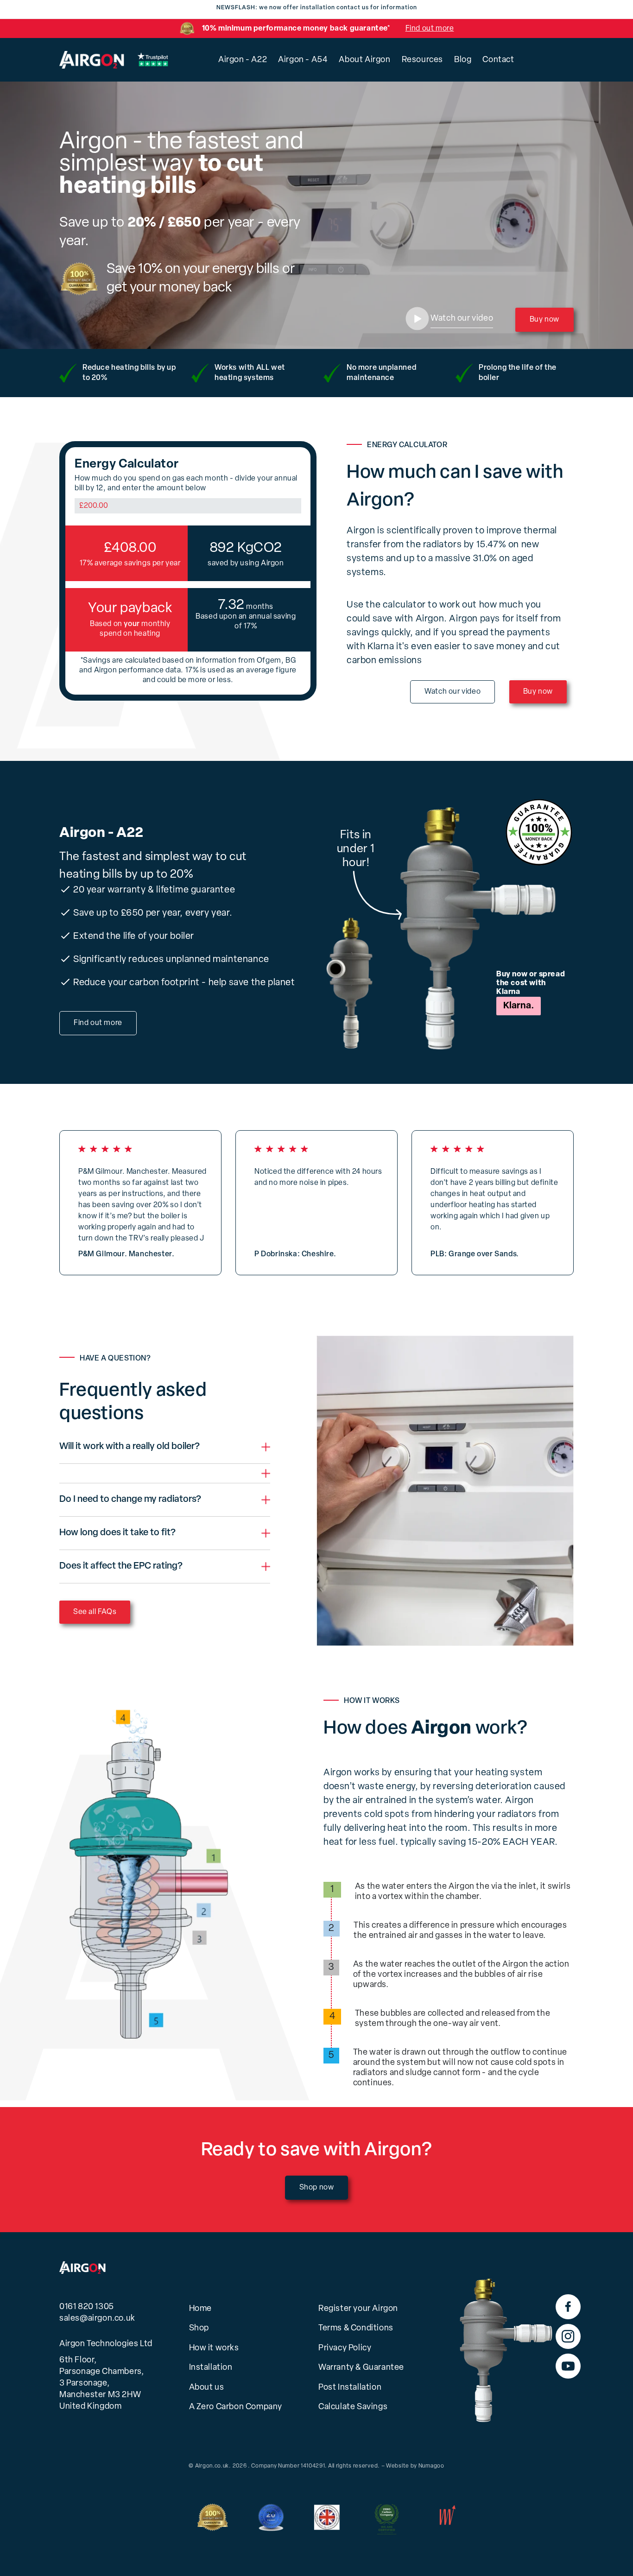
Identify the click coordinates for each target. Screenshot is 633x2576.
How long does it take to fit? (117, 1533)
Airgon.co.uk (212, 2466)
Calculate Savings (353, 2407)
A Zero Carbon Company (236, 2407)
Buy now (538, 692)
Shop (199, 2329)
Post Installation (350, 2388)
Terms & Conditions (356, 2329)
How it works (214, 2348)
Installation (211, 2368)
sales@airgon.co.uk (97, 2319)
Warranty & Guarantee (361, 2368)
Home (200, 2309)
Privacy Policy (345, 2348)
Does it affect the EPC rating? (121, 1566)
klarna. (519, 1006)
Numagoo (431, 2466)
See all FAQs (95, 1612)
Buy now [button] (544, 320)
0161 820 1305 (87, 2307)
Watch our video (453, 692)
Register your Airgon (358, 2309)
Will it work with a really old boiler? (130, 1447)
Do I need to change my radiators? (130, 1500)
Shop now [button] (317, 2188)
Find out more (430, 29)
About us (207, 2388)
